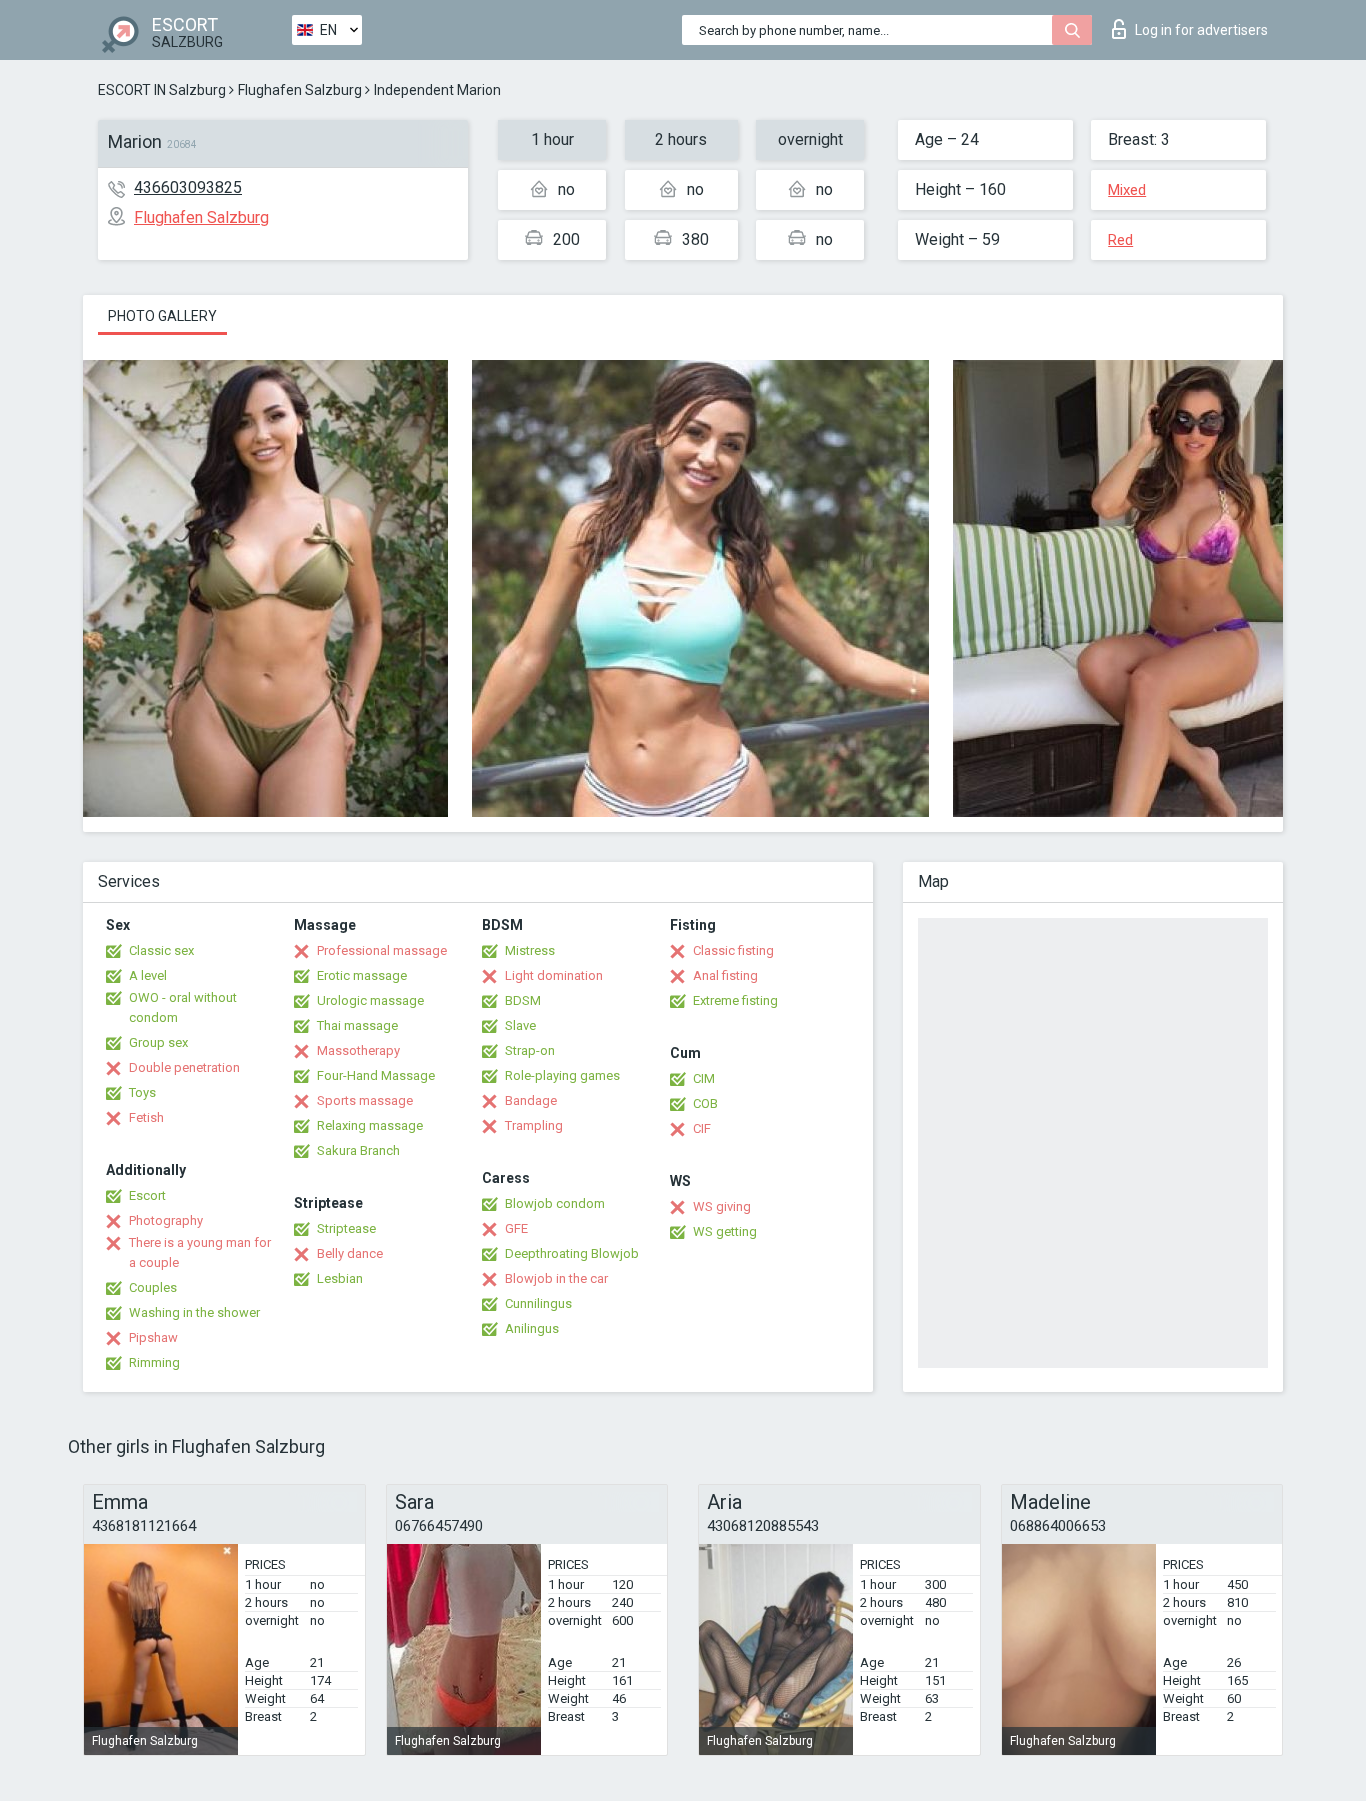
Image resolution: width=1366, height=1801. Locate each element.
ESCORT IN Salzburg (162, 90)
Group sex (158, 1042)
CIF (702, 1128)
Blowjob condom (555, 1203)
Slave (520, 1025)
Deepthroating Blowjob (572, 1253)
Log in (1201, 30)
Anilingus (532, 1328)
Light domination (554, 975)
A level (148, 975)
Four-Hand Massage (376, 1075)
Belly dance (350, 1253)
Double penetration (184, 1067)
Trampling (534, 1125)
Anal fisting (725, 975)
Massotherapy (358, 1050)
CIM (704, 1078)
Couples (153, 1287)
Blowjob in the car (556, 1278)
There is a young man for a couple (200, 1252)
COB (705, 1103)
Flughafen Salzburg (300, 90)
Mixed (1127, 190)
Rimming (154, 1362)
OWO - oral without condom (183, 1007)
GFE (516, 1228)
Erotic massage (362, 975)
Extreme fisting (735, 1000)
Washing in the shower (194, 1312)
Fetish (146, 1117)
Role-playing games (562, 1075)
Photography (166, 1220)
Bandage (531, 1100)
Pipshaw (153, 1337)
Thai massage (357, 1025)
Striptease (346, 1228)
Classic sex (161, 950)
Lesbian (340, 1278)
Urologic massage (370, 1000)
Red (1120, 240)
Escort (147, 1195)
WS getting (725, 1231)
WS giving (722, 1206)
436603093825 (188, 187)
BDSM (523, 1000)
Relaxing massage (370, 1125)
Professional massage (382, 950)
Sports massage (365, 1100)
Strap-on (530, 1050)
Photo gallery (162, 316)
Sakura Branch (358, 1150)
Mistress (530, 950)
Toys (142, 1092)
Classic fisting (733, 950)
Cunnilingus (538, 1303)
